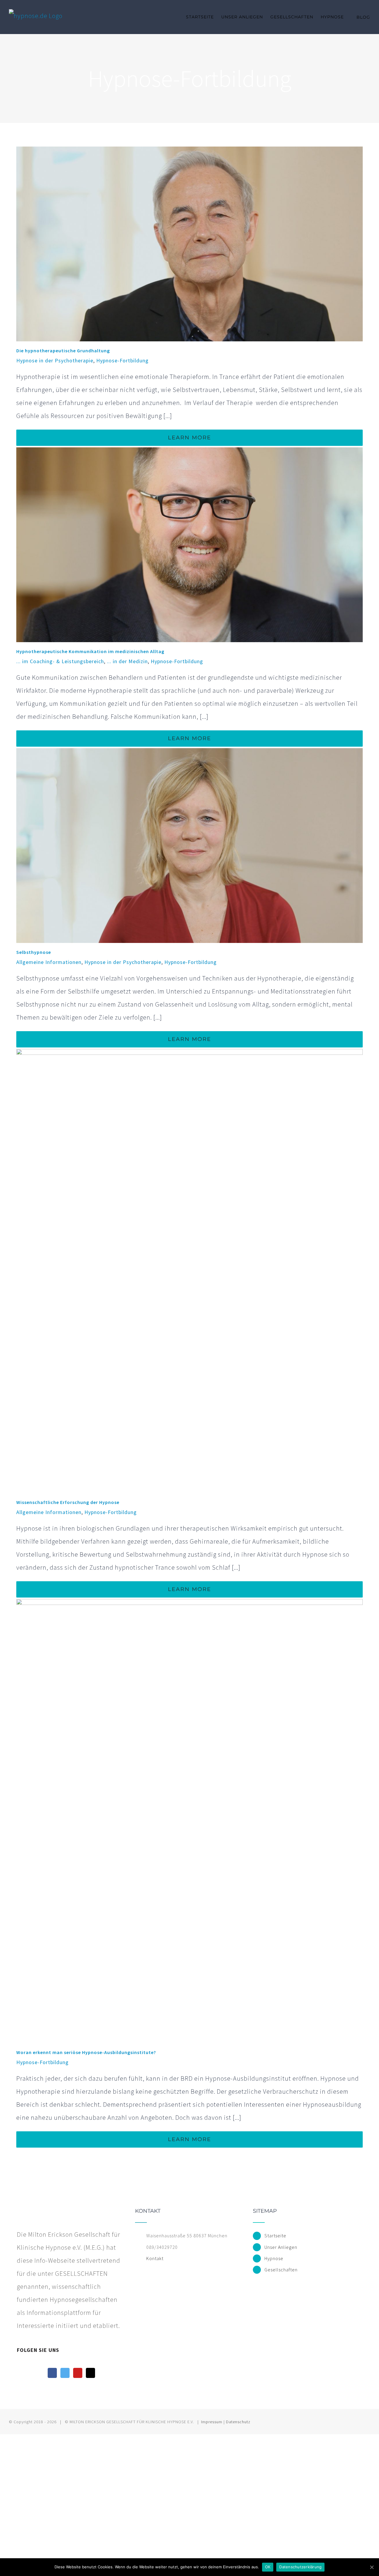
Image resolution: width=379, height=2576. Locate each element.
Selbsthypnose (34, 952)
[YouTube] (78, 2373)
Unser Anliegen (281, 2247)
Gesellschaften (281, 2270)
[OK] (372, 2567)
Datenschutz (238, 2422)
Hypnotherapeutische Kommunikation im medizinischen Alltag (90, 651)
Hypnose (274, 2258)
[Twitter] (65, 2373)
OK (268, 2567)
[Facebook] (52, 2373)
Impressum (212, 2422)
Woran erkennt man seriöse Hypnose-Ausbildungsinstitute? (86, 2052)
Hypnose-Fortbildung (122, 360)
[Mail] (90, 2373)
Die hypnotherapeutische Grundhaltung (63, 351)
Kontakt (155, 2258)
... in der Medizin (127, 661)
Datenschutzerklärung (300, 2567)
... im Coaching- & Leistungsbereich (60, 661)
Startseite (275, 2236)
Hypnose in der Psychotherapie (55, 360)
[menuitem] (204, 17)
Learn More (189, 438)
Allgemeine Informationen (49, 962)
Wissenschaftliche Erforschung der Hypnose (68, 1502)
